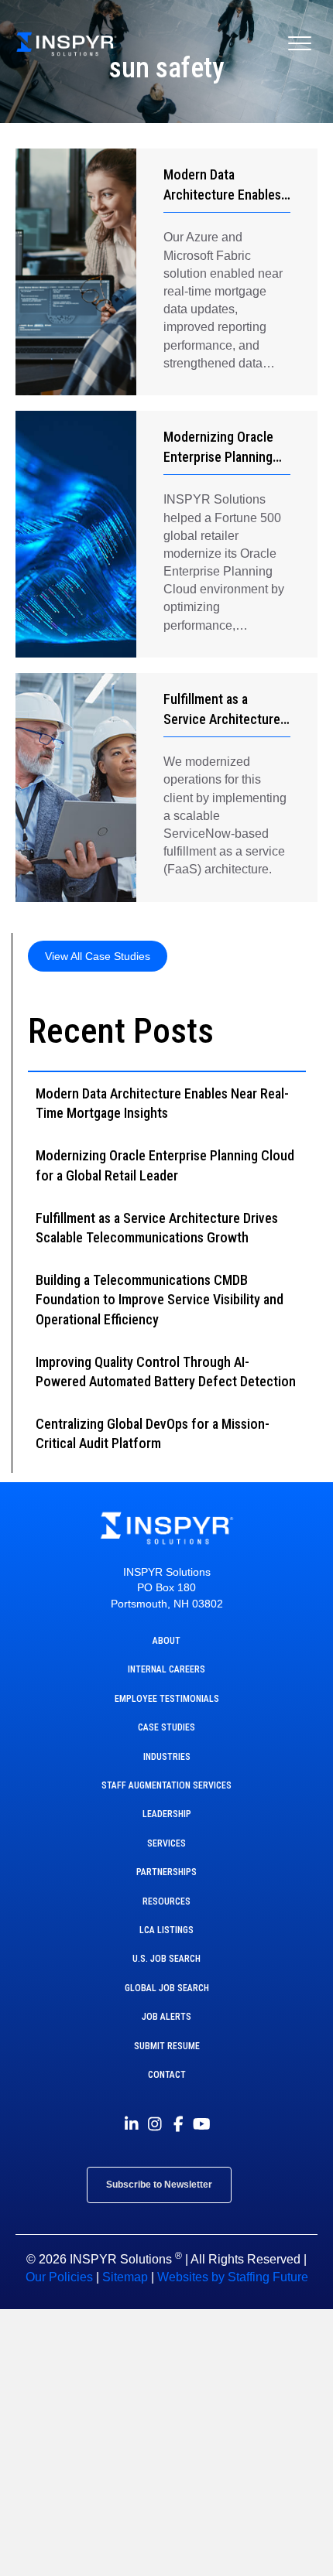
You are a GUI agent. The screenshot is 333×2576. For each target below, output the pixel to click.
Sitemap (125, 2277)
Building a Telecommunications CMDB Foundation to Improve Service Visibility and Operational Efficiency (160, 1299)
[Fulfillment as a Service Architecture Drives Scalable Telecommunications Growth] (76, 787)
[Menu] (300, 44)
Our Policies (59, 2277)
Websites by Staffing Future (233, 2277)
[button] (98, 956)
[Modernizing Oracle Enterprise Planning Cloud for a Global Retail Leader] (76, 534)
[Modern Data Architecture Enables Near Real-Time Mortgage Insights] (76, 272)
